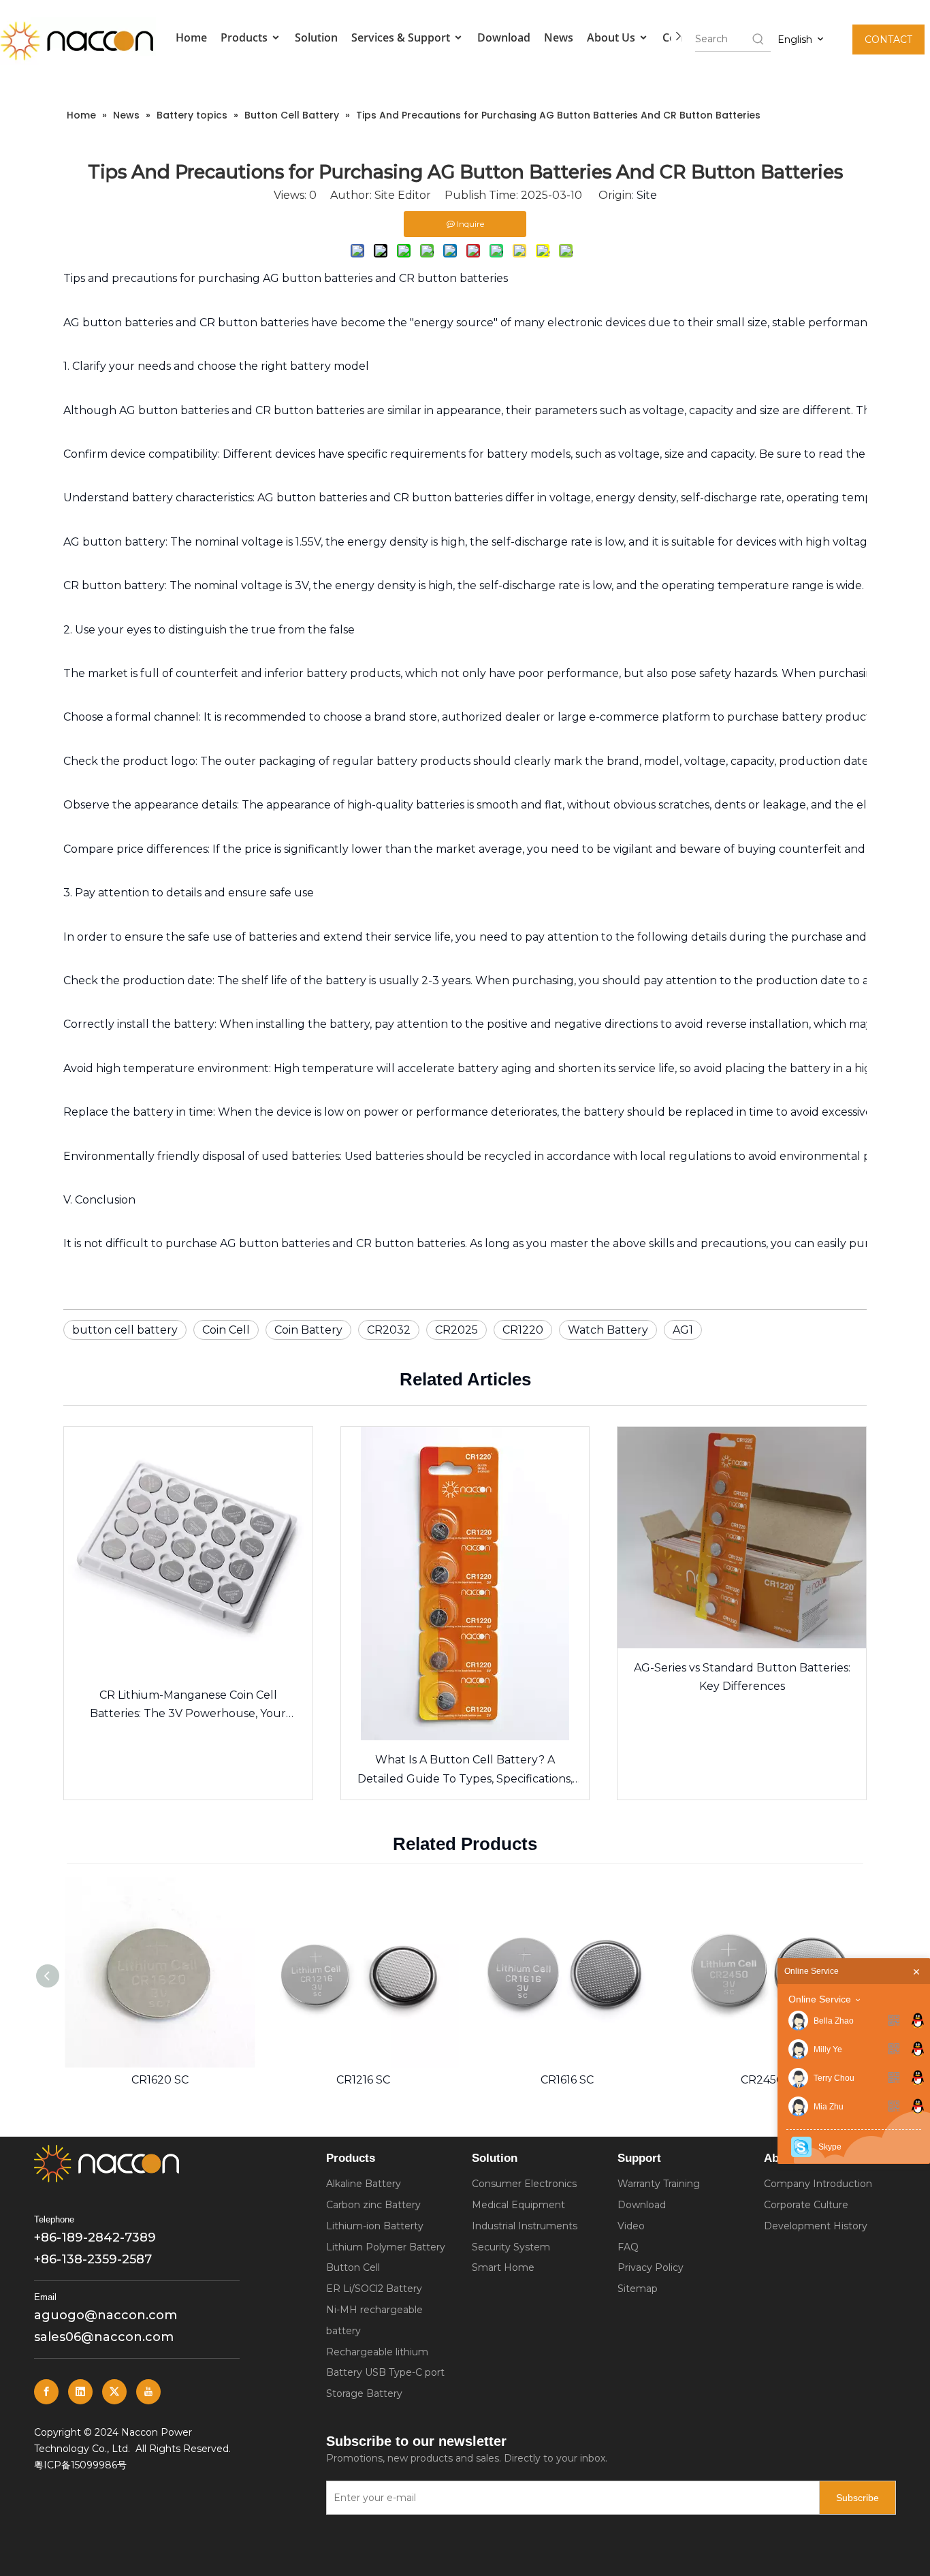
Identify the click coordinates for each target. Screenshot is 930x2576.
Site (647, 195)
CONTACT (888, 40)
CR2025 (456, 1330)
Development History (816, 2226)
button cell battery (125, 1330)
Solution (316, 37)
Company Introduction (818, 2184)
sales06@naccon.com (104, 2337)
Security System (511, 2247)
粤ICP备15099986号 (80, 2465)
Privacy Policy (651, 2267)
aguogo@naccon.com (106, 2315)
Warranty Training (659, 2184)
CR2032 (389, 1330)
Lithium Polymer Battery (386, 2247)
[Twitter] (114, 2392)
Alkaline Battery (364, 2184)
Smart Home (503, 2267)
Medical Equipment (518, 2205)
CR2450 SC (735, 2080)
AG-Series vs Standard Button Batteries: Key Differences (742, 1677)
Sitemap (638, 2289)
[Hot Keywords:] (758, 39)
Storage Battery (364, 2393)
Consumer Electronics (524, 2184)
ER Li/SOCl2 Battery (374, 2289)
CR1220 (523, 1330)
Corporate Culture (806, 2205)
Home (191, 37)
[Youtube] (148, 2392)
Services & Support (402, 37)
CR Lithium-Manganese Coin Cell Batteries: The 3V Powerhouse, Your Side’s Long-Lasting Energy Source (188, 1706)
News (559, 37)
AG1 (683, 1330)
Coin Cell (226, 1330)
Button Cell (353, 2267)
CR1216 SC (327, 2080)
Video (631, 2226)
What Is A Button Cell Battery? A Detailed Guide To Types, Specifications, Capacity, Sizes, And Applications (465, 1770)
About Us (612, 37)
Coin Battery (308, 1330)
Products (245, 37)
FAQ (628, 2247)
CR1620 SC (124, 2080)
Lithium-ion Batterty (375, 2226)
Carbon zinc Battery (373, 2205)
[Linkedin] (80, 2392)
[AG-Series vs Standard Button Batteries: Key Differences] (742, 1537)
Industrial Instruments (525, 2226)
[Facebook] (46, 2392)
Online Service (820, 1999)
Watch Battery (608, 1330)
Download (504, 37)
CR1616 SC (531, 2080)
